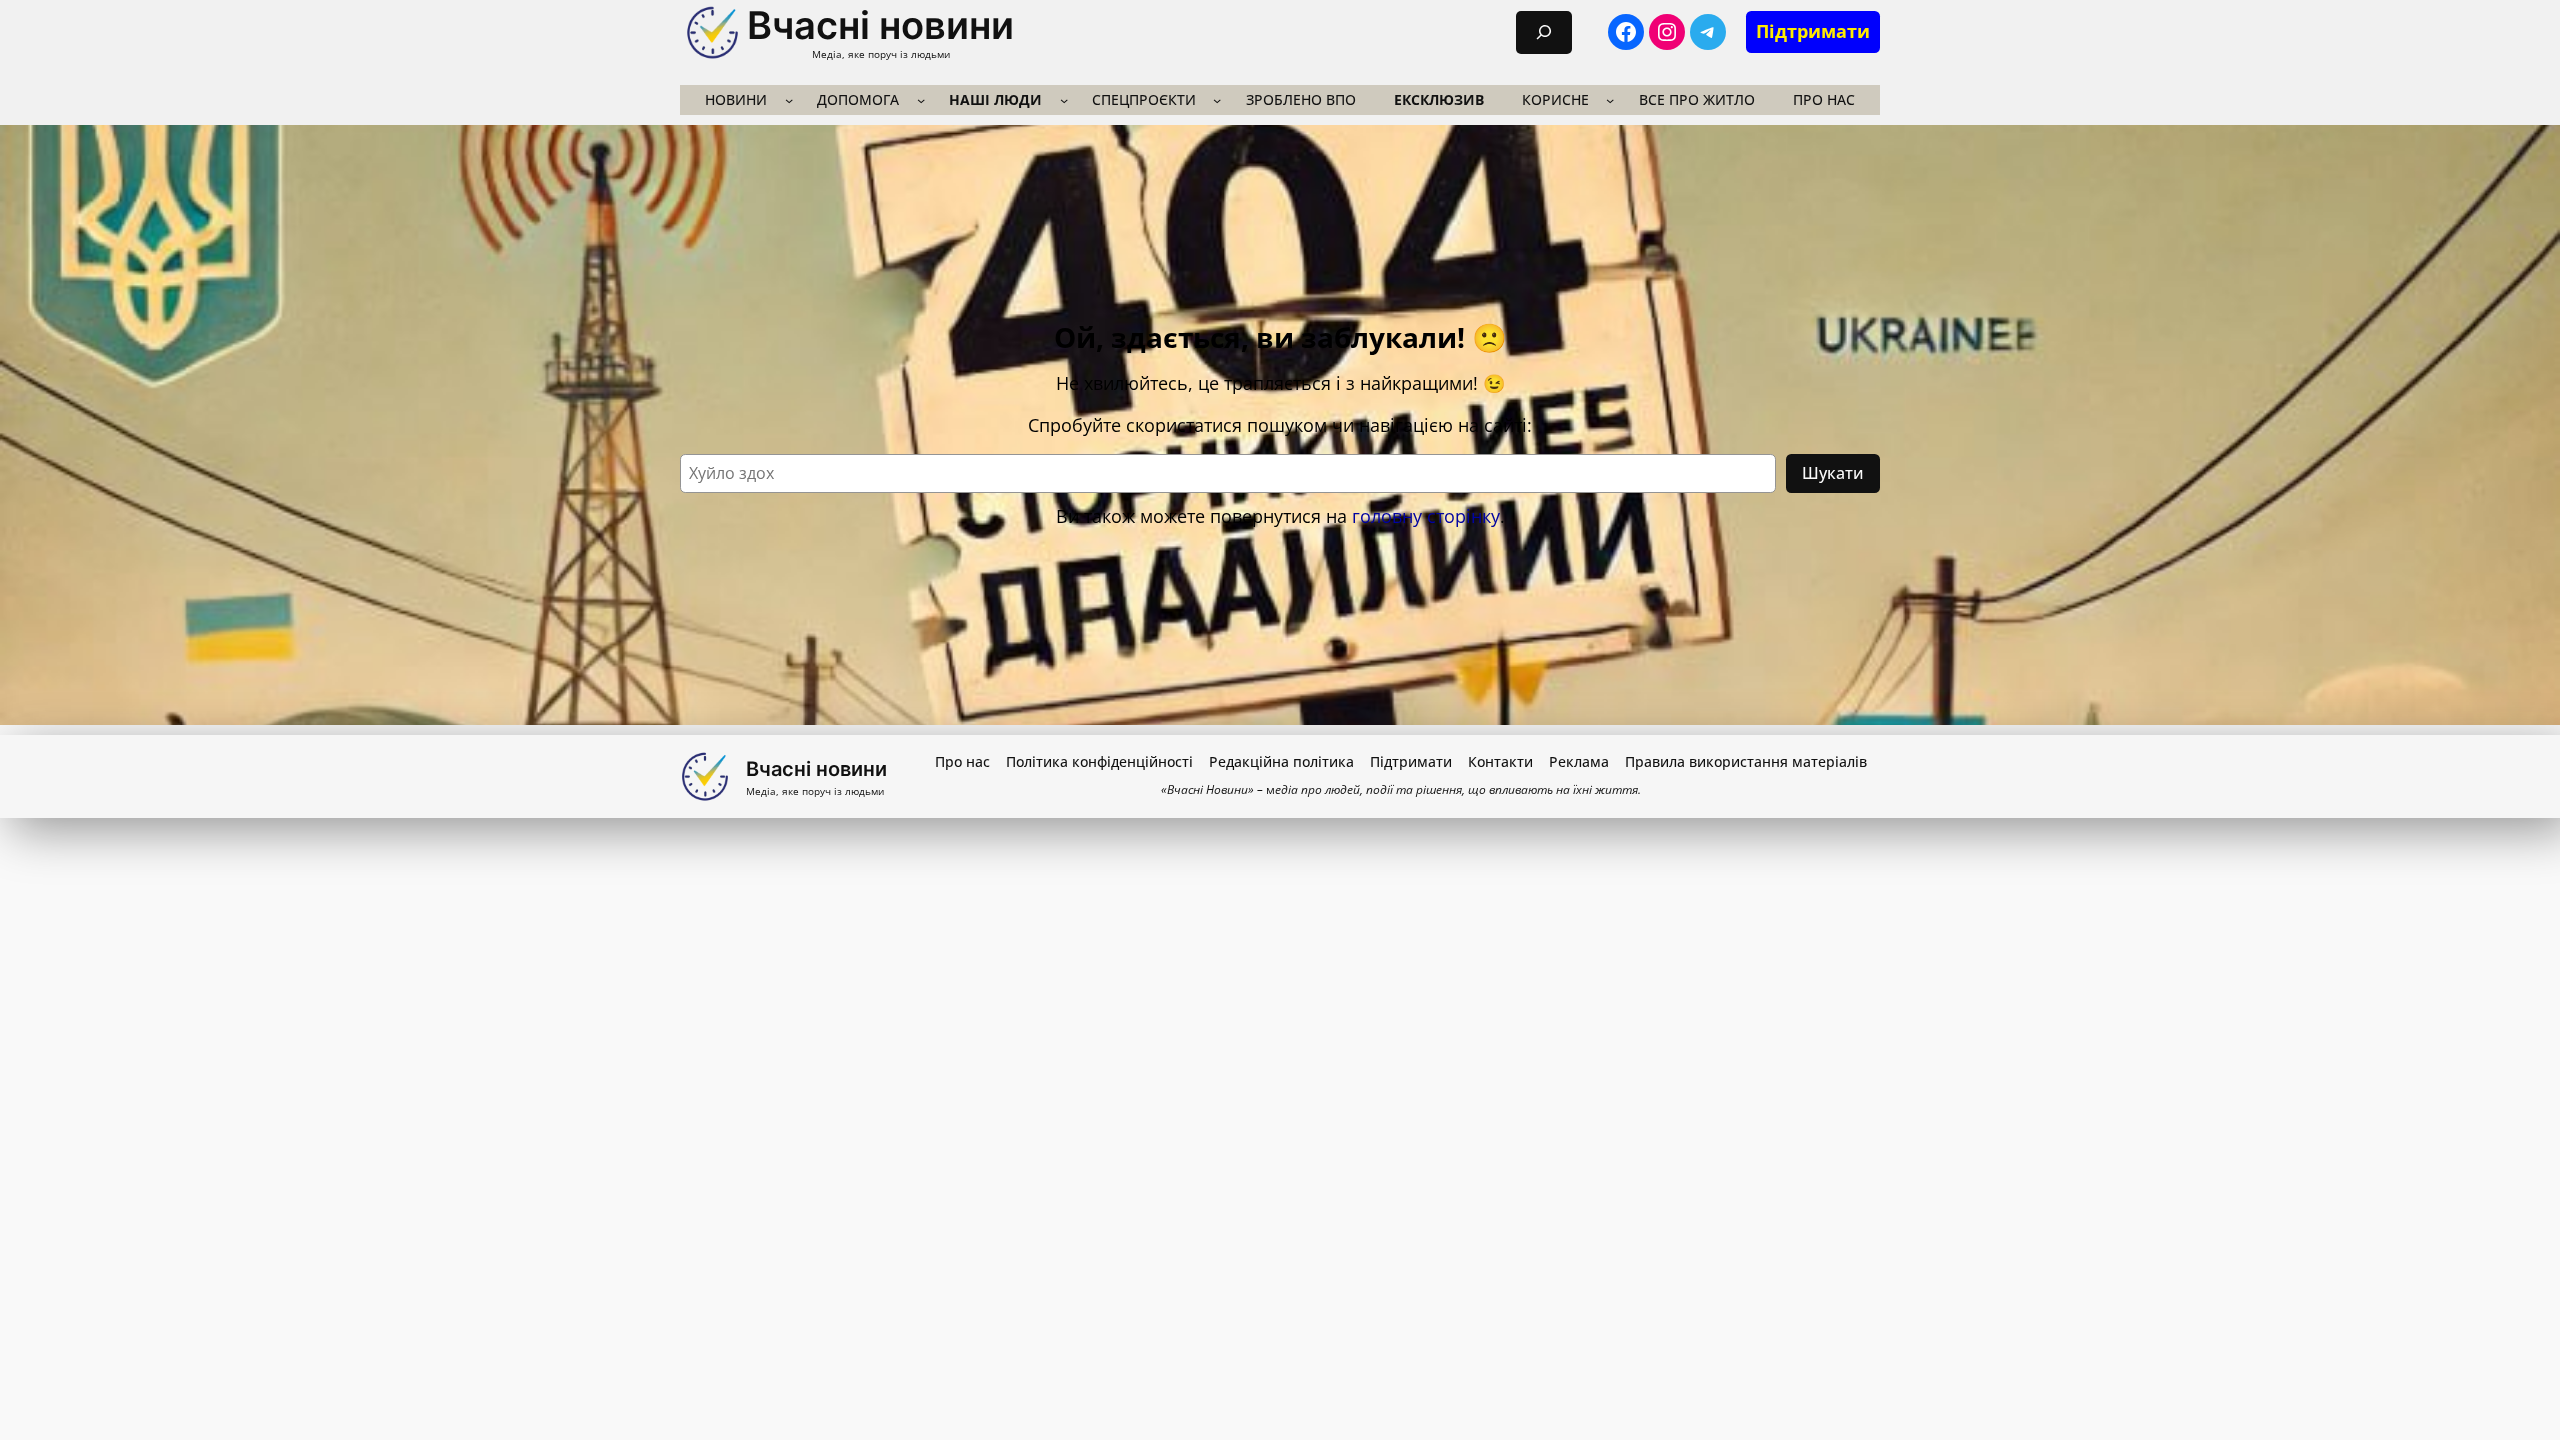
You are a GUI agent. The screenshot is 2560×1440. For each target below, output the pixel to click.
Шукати (1833, 473)
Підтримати (1813, 31)
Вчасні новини (880, 25)
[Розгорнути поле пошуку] (1544, 32)
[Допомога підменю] (921, 100)
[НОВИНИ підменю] (789, 100)
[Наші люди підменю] (1064, 100)
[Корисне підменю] (1610, 100)
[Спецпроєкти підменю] (1217, 100)
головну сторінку (1426, 516)
